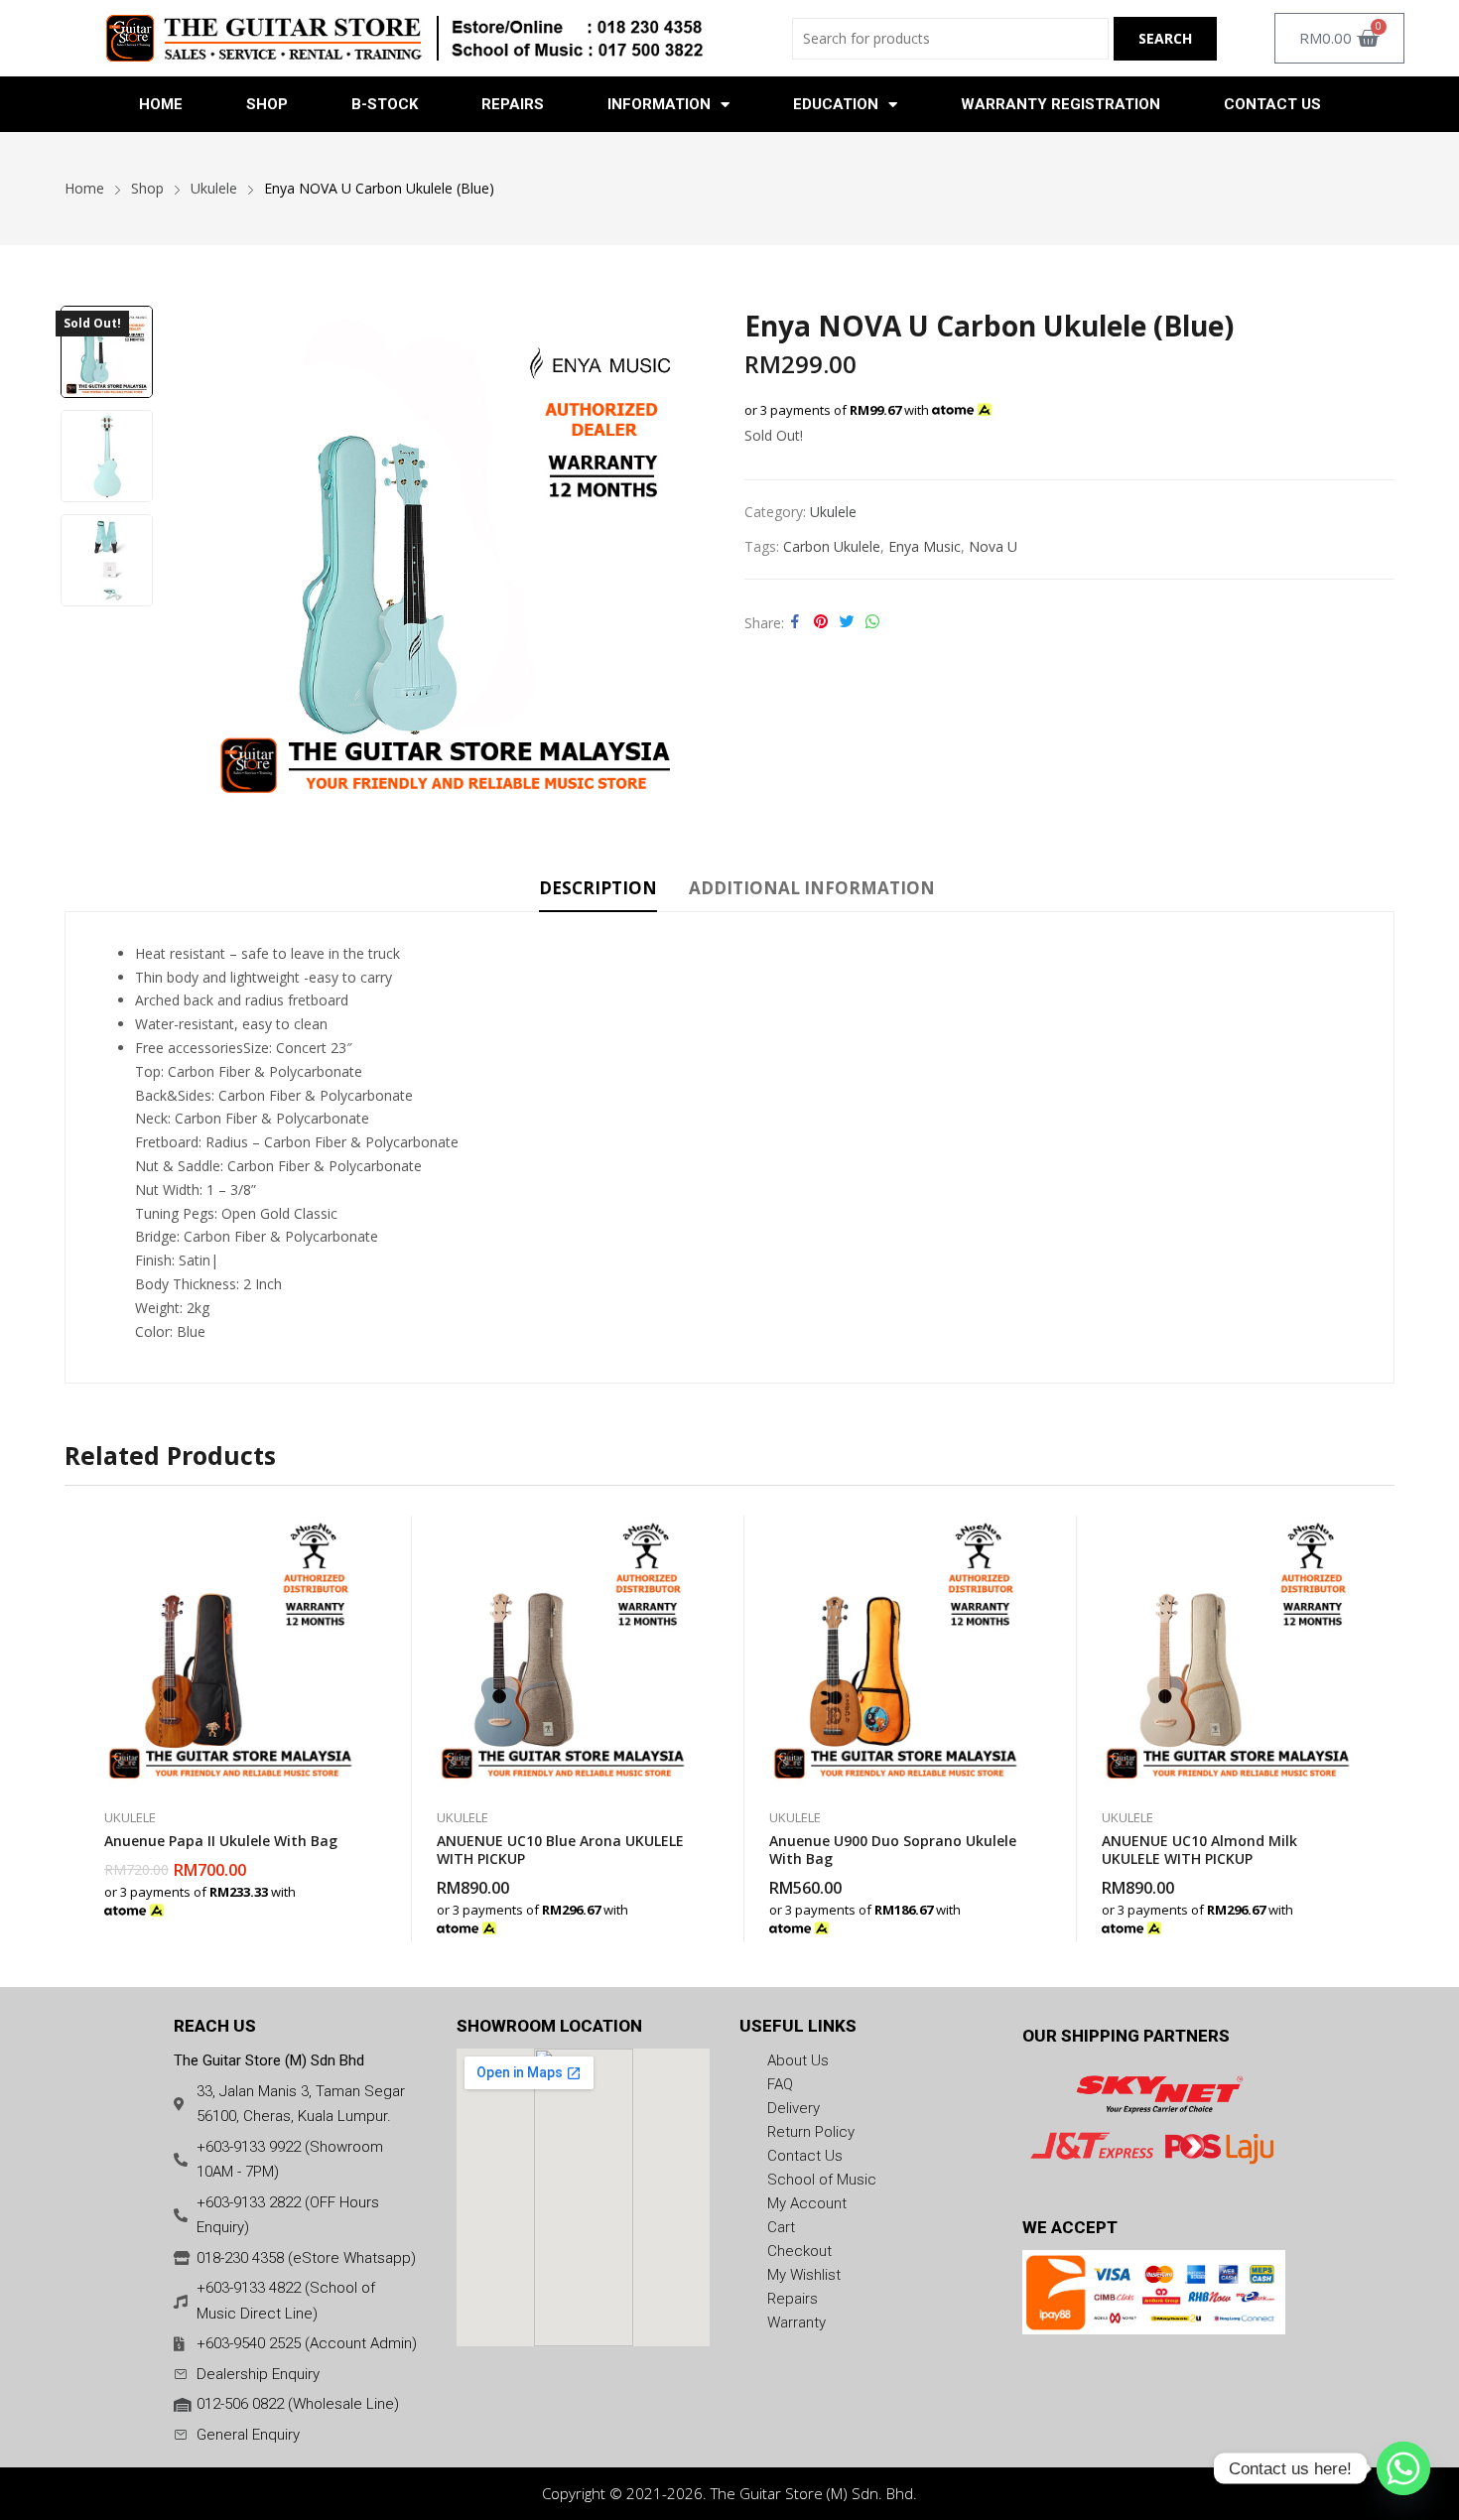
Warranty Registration (1061, 104)
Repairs (513, 104)
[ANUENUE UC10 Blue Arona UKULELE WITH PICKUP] (563, 1652)
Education (836, 104)
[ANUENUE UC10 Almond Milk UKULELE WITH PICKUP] (1228, 1652)
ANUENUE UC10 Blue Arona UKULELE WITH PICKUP (560, 1850)
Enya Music (925, 546)
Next (690, 558)
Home (161, 104)
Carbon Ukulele (832, 546)
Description (598, 888)
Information (659, 104)
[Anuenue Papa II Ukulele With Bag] (231, 1652)
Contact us (1272, 104)
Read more (357, 1900)
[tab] (598, 891)
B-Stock (385, 104)
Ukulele (833, 512)
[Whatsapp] (1403, 2468)
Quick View (357, 1535)
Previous (202, 558)
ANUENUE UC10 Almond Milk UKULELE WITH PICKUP (1199, 1850)
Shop (267, 104)
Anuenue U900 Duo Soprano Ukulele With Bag (893, 1850)
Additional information (812, 888)
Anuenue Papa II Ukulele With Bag (221, 1841)
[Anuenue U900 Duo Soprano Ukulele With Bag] (896, 1652)
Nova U (993, 546)
